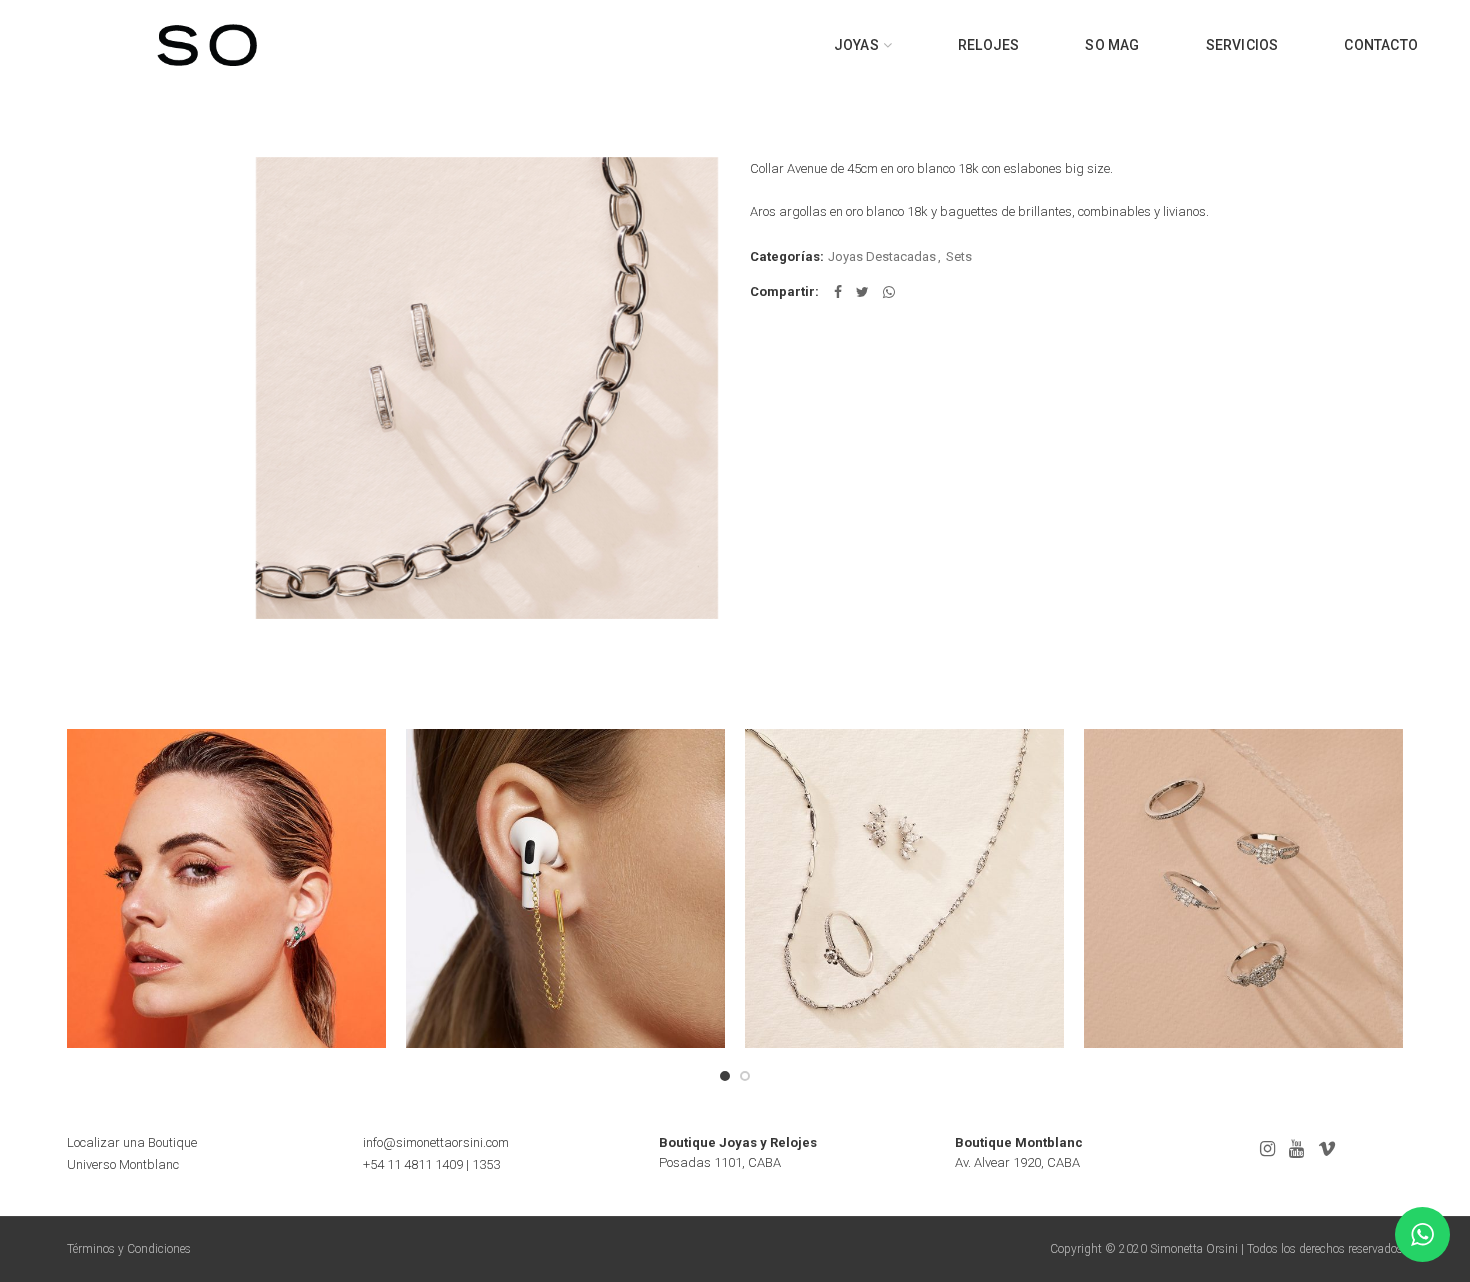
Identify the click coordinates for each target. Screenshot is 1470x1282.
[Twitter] (862, 292)
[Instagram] (1267, 1149)
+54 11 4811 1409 (413, 1164)
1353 (486, 1164)
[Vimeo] (1327, 1149)
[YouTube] (1296, 1149)
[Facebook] (838, 292)
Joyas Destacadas (882, 256)
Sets (959, 256)
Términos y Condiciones (129, 1249)
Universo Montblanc (123, 1164)
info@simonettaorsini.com (436, 1142)
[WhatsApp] (889, 292)
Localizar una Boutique (132, 1142)
